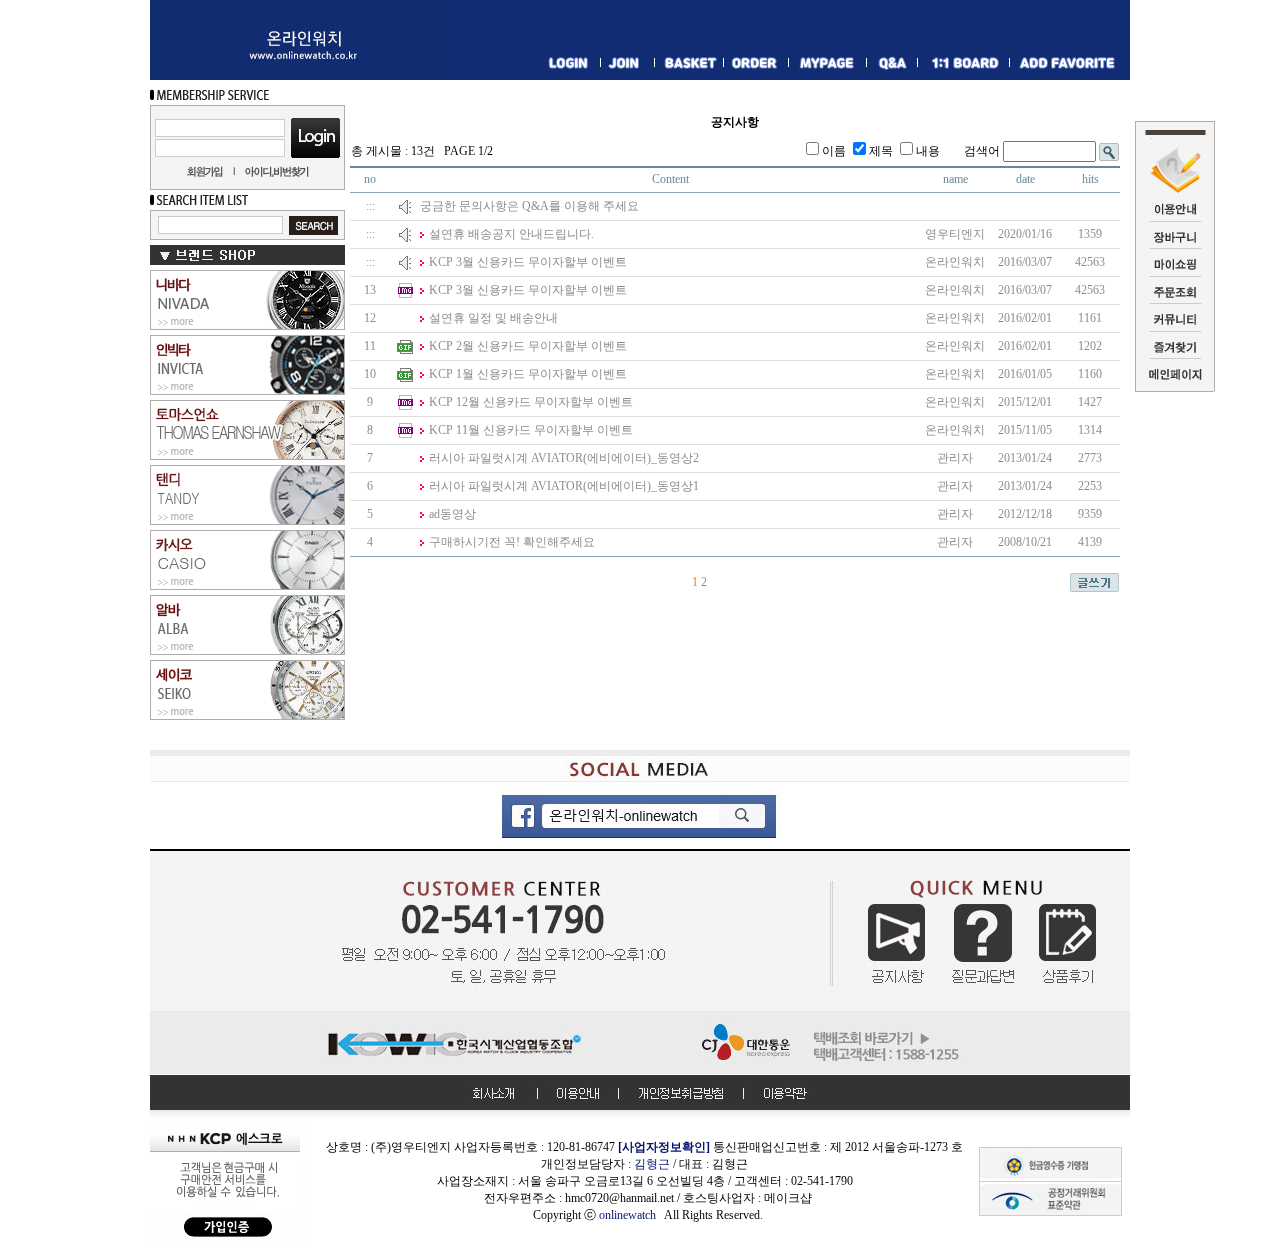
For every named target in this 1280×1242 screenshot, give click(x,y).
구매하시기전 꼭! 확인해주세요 (512, 542)
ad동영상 (452, 514)
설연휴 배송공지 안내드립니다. (511, 234)
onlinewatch (631, 1215)
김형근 (652, 1164)
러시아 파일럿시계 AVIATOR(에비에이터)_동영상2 (564, 458)
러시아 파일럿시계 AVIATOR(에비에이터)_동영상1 (564, 486)
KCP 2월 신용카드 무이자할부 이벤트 (528, 346)
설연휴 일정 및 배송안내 (493, 318)
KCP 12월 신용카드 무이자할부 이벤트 (531, 402)
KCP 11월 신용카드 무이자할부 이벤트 (531, 430)
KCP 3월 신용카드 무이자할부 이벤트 (528, 262)
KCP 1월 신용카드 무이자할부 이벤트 (528, 374)
